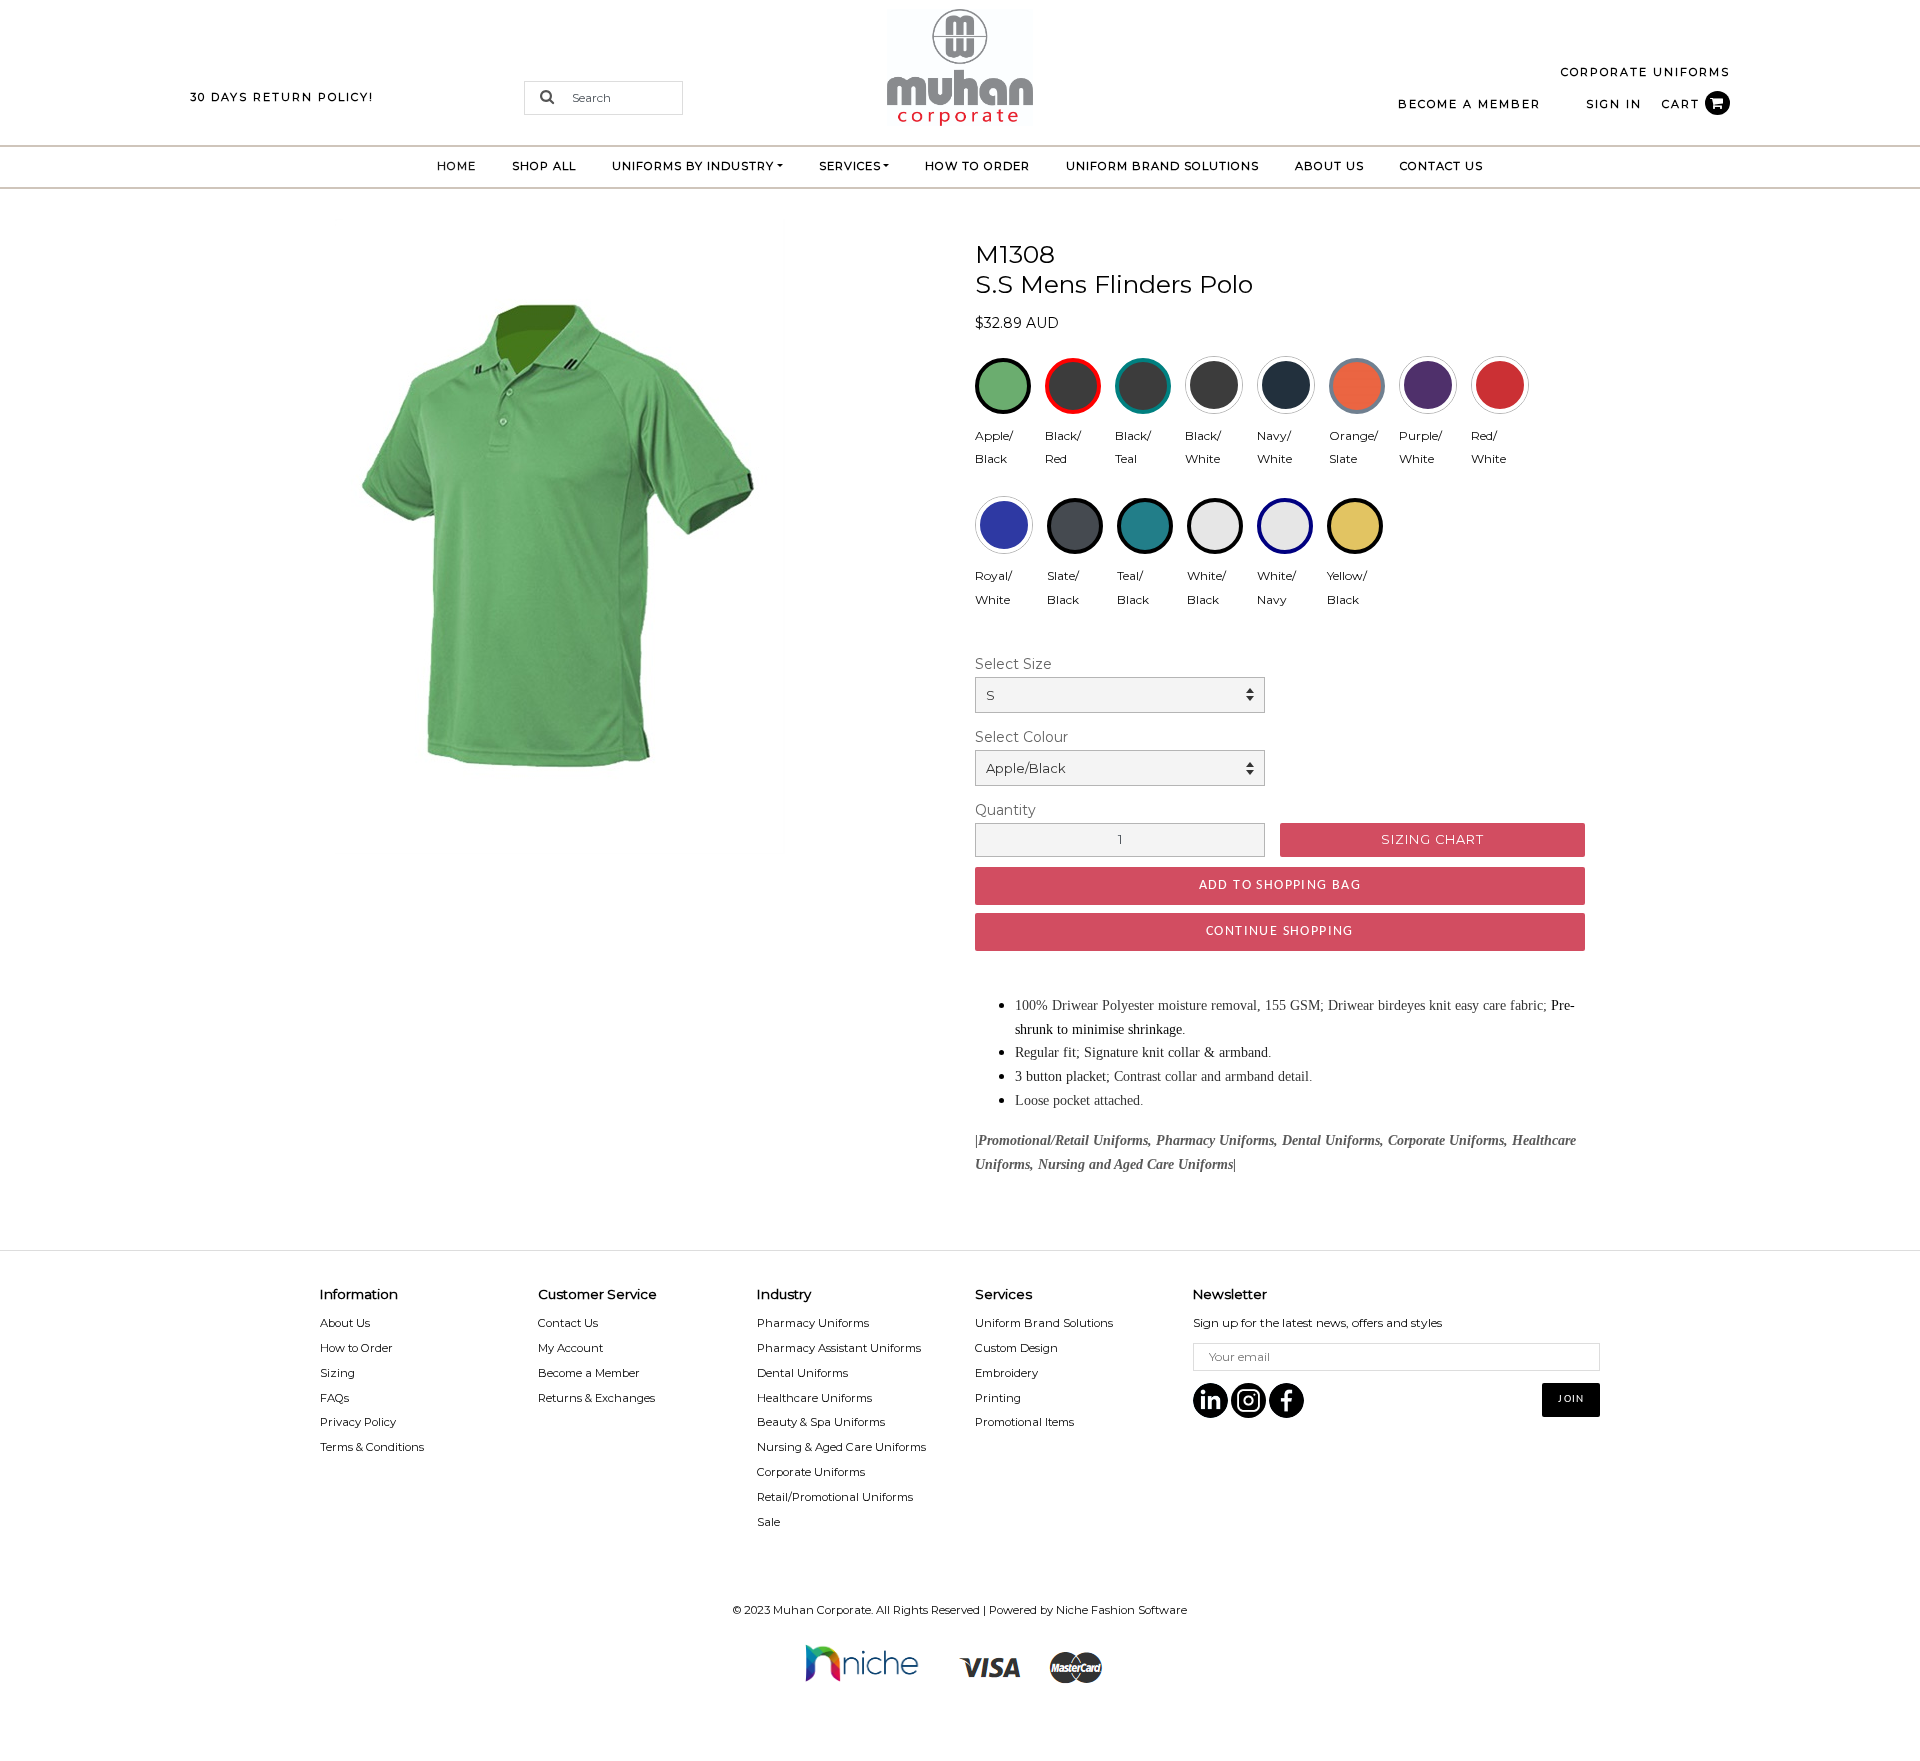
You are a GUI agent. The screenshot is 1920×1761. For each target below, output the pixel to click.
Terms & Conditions (372, 1447)
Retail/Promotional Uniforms (835, 1497)
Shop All (544, 166)
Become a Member (589, 1373)
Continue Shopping (1280, 931)
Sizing (337, 1373)
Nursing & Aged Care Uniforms (841, 1447)
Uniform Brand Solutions (1044, 1323)
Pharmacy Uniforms (813, 1323)
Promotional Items (1024, 1422)
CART (1683, 104)
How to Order (977, 166)
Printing (998, 1398)
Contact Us (1441, 166)
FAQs (334, 1398)
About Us (1329, 166)
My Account (570, 1348)
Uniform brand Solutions (1162, 166)
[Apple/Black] (560, 535)
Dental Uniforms (802, 1373)
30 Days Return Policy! (282, 97)
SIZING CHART (1432, 839)
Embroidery (1006, 1373)
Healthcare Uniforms (814, 1398)
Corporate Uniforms (811, 1472)
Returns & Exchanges (596, 1398)
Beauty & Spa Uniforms (821, 1422)
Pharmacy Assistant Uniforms (839, 1348)
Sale (768, 1522)
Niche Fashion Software (1121, 1610)
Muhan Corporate (822, 1610)
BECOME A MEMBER (1469, 104)
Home (465, 165)
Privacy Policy (358, 1422)
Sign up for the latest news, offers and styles (1317, 1322)
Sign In (1614, 104)
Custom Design (1016, 1348)
